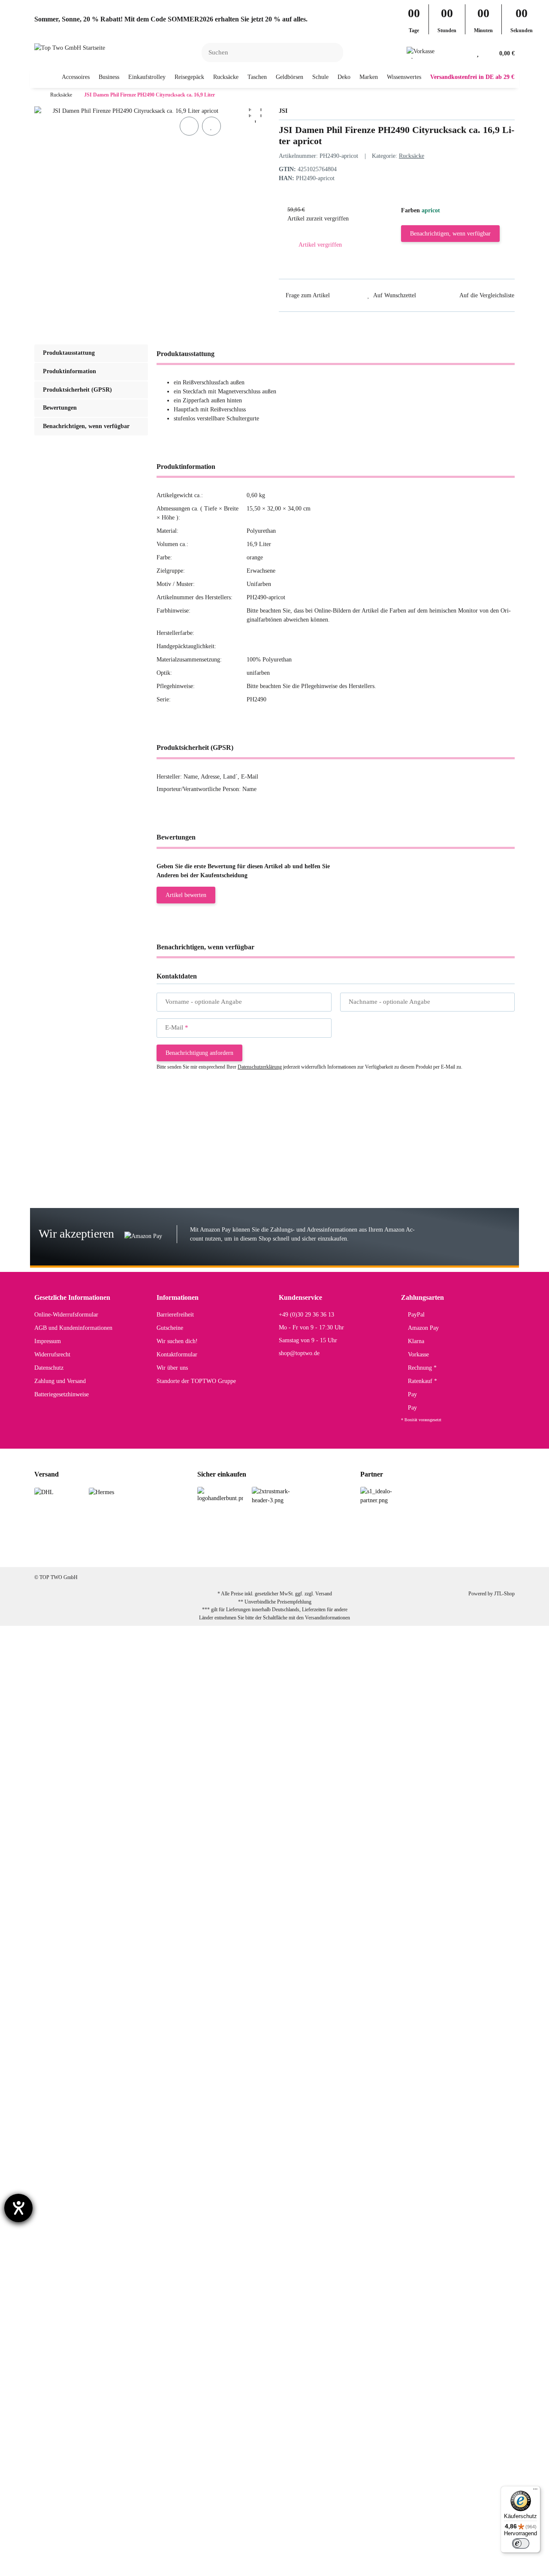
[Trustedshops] (275, 1496)
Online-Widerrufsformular (66, 1315)
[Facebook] (232, 1553)
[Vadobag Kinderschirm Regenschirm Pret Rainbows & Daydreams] (98, 1983)
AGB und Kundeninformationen (73, 1328)
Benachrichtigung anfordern (199, 1053)
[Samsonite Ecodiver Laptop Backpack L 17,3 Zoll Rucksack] (91, 1918)
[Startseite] (36, 95)
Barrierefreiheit (175, 1315)
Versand (324, 1594)
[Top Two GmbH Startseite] (70, 47)
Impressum (48, 1341)
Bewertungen (60, 408)
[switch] (521, 2543)
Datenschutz (49, 1368)
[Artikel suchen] (332, 53)
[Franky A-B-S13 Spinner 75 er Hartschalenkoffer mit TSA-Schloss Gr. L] (100, 2547)
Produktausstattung (69, 353)
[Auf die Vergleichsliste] (189, 126)
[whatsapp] (286, 1553)
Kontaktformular (177, 1354)
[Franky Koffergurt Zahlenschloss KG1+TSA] (80, 2048)
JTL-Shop (504, 1594)
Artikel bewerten (186, 895)
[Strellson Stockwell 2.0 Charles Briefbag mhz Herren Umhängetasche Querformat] (109, 1776)
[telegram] (313, 1553)
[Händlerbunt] (220, 1494)
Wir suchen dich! (177, 1341)
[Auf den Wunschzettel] (211, 126)
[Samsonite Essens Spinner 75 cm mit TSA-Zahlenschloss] (89, 1689)
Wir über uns (172, 1368)
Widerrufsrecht (52, 1354)
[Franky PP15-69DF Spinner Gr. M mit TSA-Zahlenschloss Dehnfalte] (97, 1143)
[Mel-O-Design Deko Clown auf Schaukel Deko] (82, 2297)
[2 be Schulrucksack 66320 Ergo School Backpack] (84, 2107)
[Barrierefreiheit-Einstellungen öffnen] (18, 2208)
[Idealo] (383, 1496)
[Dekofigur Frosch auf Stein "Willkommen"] (88, 2357)
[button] (465, 53)
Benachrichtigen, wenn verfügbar (450, 234)
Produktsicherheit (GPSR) (77, 390)
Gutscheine (170, 1328)
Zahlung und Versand (60, 1381)
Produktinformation (69, 371)
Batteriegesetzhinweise (62, 1394)
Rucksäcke (412, 156)
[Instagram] (259, 1553)
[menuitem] (76, 77)
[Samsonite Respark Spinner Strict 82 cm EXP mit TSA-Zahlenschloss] (98, 1203)
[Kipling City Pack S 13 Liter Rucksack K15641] (82, 1852)
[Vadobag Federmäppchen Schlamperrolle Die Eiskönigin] (98, 2422)
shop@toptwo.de (299, 1353)
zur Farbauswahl (191, 1161)
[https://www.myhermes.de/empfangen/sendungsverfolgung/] (101, 1491)
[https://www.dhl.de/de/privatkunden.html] (44, 1491)
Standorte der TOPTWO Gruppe (196, 1381)
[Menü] (535, 2491)
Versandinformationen (327, 1618)
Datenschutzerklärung (260, 1067)
